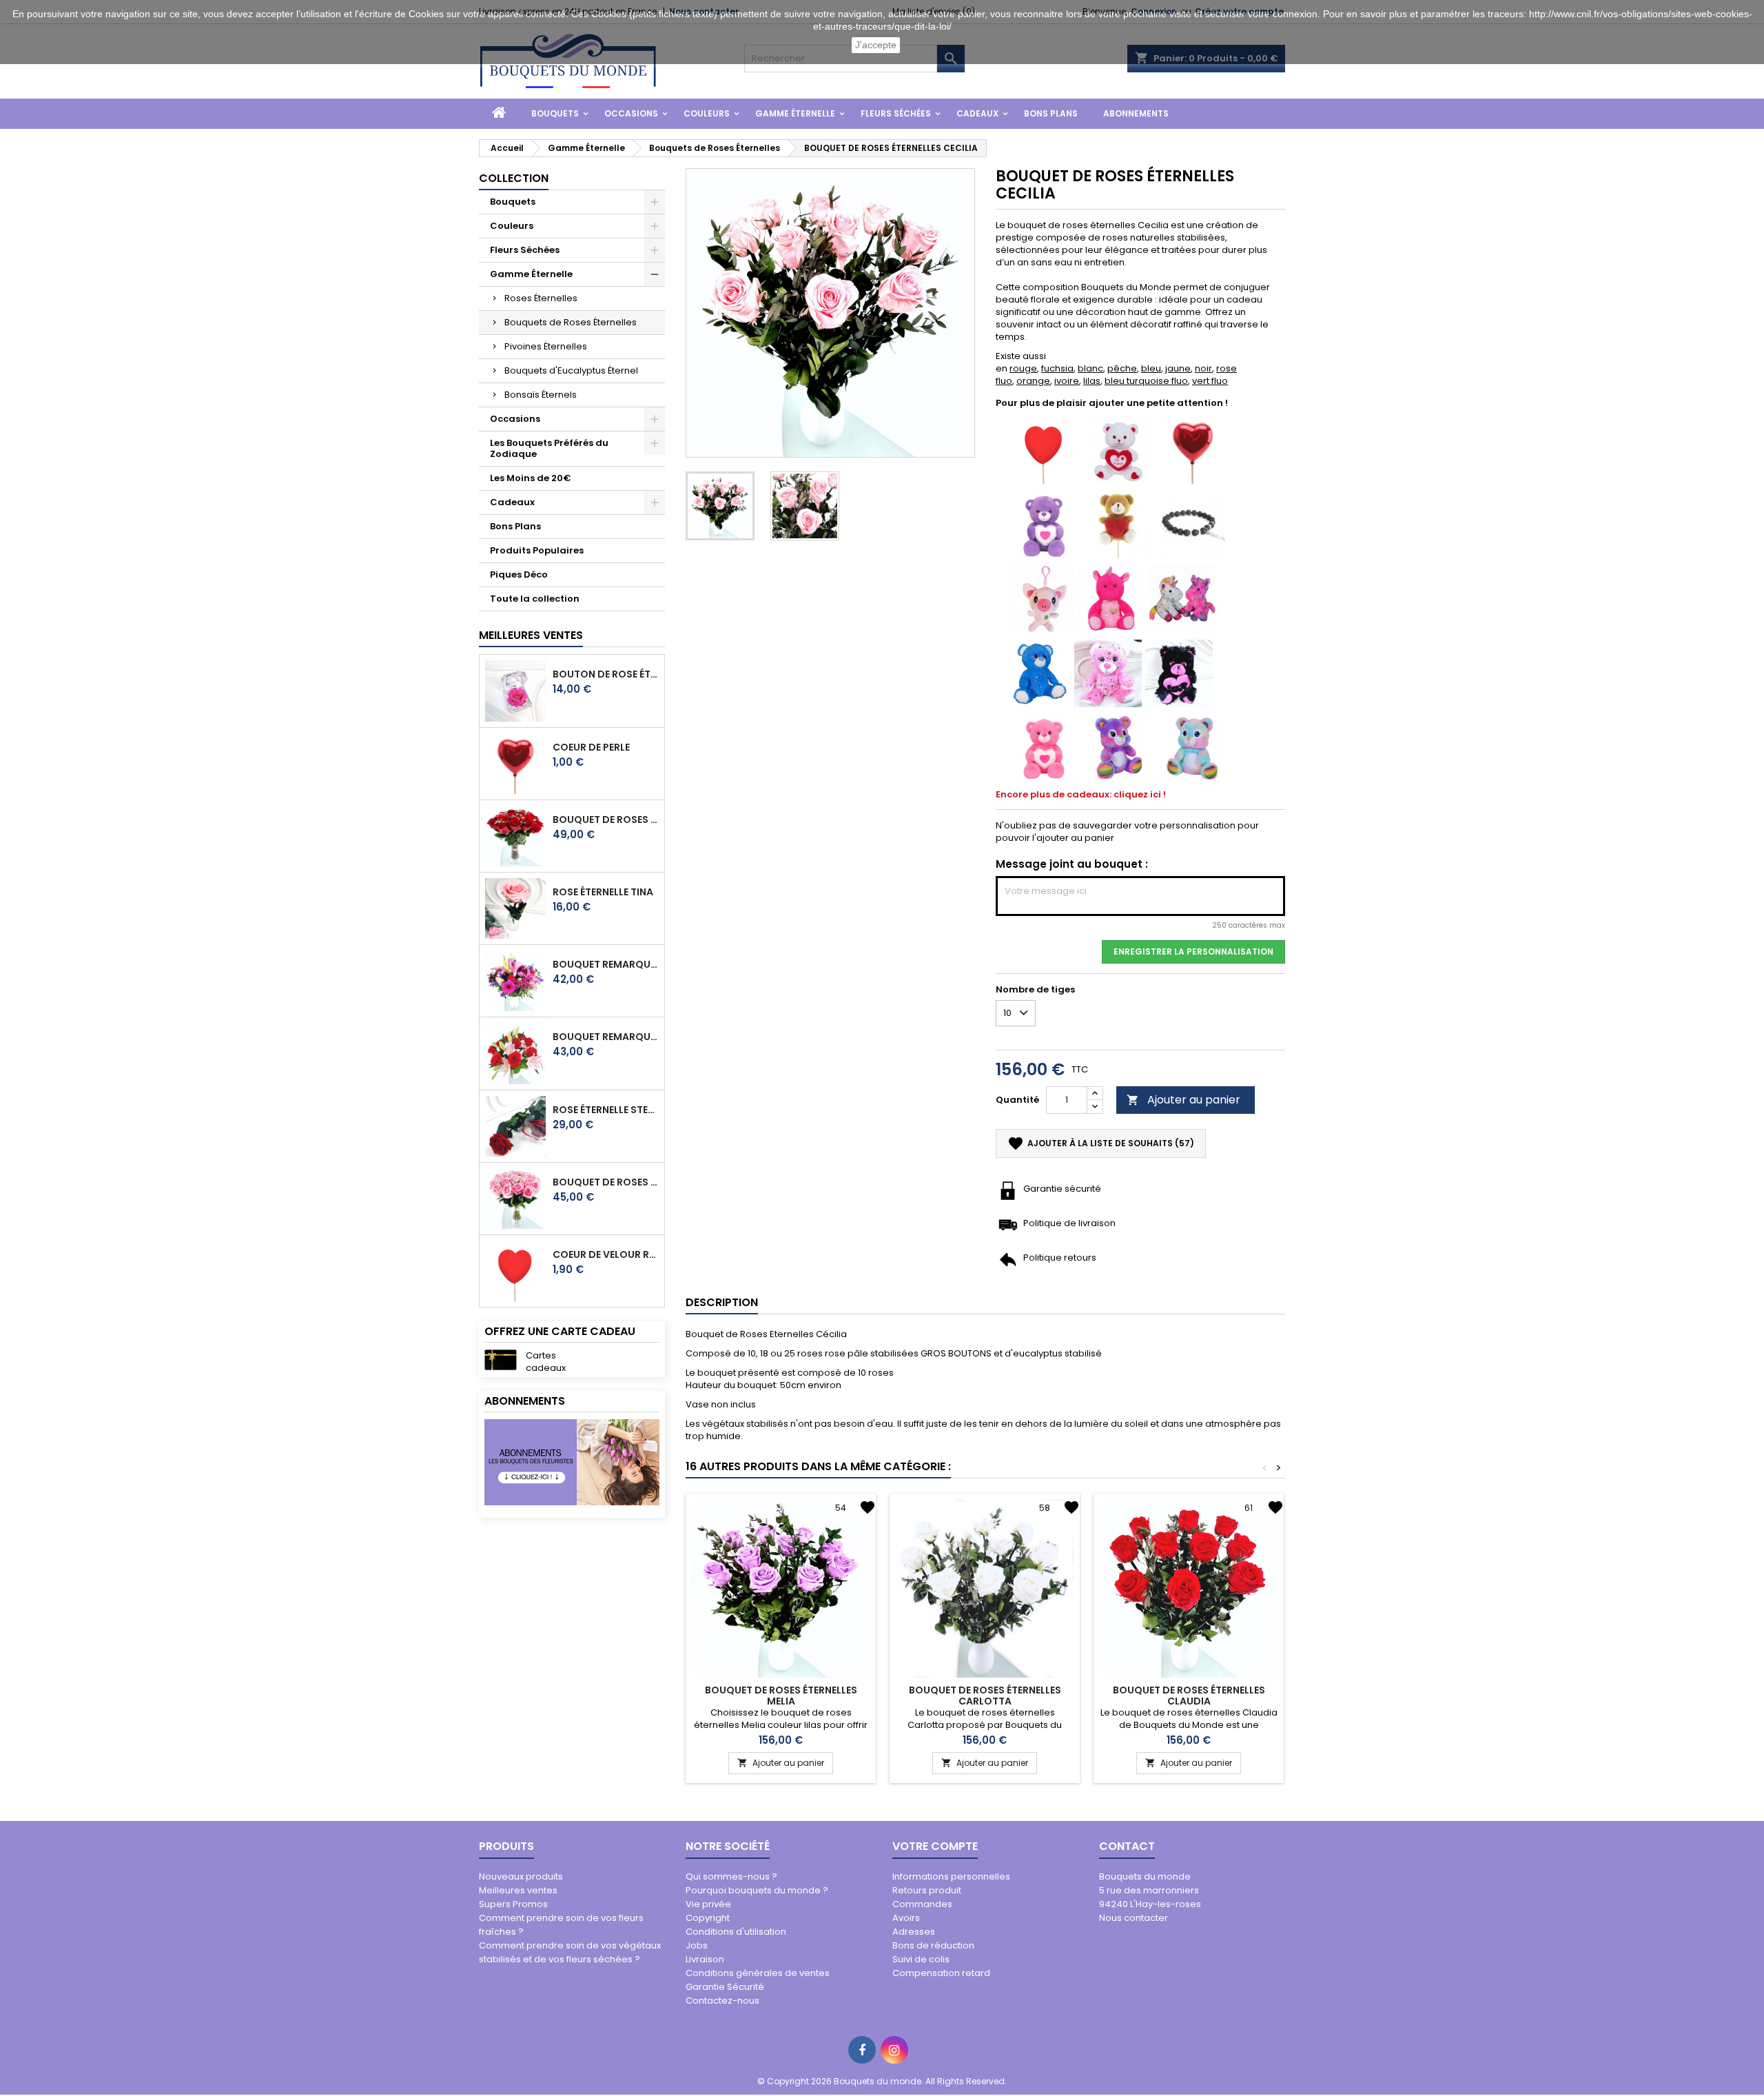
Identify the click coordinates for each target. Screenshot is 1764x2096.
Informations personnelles (951, 1876)
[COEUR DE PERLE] (1193, 449)
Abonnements (1136, 113)
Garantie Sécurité (725, 1987)
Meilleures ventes (518, 1890)
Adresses (914, 1932)
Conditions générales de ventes (758, 1973)
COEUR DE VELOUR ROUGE (606, 1254)
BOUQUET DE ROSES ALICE (606, 1182)
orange (1033, 381)
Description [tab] (722, 1302)
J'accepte (876, 45)
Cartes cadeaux (546, 1362)
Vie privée (708, 1904)
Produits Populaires (537, 550)
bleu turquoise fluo (1146, 381)
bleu (1151, 368)
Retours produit (927, 1890)
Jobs (697, 1945)
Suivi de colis (921, 1959)
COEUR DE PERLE (591, 747)
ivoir (1064, 381)
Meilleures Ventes (531, 635)
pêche (1122, 368)
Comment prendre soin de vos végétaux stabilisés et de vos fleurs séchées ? (570, 1952)
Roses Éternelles (541, 298)
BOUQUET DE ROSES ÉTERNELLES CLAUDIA (1189, 1696)
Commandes (922, 1904)
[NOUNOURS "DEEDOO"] (1179, 672)
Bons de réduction (933, 1945)
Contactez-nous (722, 2001)
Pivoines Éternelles (546, 346)
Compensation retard (941, 1973)
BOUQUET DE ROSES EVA (606, 820)
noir (1203, 368)
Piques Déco (519, 574)
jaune (1178, 368)
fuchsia (1057, 368)
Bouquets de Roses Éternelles (571, 322)
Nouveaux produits (521, 1876)
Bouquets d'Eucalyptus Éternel (571, 370)
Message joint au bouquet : (1072, 864)
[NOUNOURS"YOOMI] (1044, 523)
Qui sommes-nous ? (731, 1876)
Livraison (705, 1959)
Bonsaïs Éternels (541, 395)
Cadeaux (977, 113)
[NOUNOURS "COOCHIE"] (1044, 747)
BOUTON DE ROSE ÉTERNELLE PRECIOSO (606, 674)
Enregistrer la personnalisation (1193, 952)
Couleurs (707, 113)
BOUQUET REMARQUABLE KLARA (606, 964)
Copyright (708, 1918)
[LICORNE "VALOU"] (1111, 598)
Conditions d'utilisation (736, 1932)
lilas (1092, 381)
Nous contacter (1134, 1918)
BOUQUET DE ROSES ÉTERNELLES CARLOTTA (985, 1696)
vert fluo (1210, 381)
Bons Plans (1051, 113)
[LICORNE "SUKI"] (1182, 598)
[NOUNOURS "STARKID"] (1040, 672)
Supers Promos (513, 1904)
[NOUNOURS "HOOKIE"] (1193, 747)
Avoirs (906, 1918)
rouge (1023, 368)
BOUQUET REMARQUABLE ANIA (606, 1037)
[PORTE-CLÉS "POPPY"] (1040, 598)
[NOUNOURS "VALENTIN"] (1118, 523)
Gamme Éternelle (795, 113)
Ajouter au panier (1183, 1100)
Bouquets (555, 113)
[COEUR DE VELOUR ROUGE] (1044, 449)
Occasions (631, 113)
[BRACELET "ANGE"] (1193, 523)
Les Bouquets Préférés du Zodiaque (549, 448)
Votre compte (935, 1846)
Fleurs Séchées (896, 113)
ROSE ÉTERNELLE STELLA (606, 1110)
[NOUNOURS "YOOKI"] (1118, 747)
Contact (1127, 1846)
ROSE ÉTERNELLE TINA (603, 892)
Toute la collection (535, 599)
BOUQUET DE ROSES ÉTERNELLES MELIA (781, 1696)
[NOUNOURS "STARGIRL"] (1108, 672)
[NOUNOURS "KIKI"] (1118, 449)
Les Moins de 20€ (531, 478)
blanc (1090, 368)
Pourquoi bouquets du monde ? (757, 1890)
